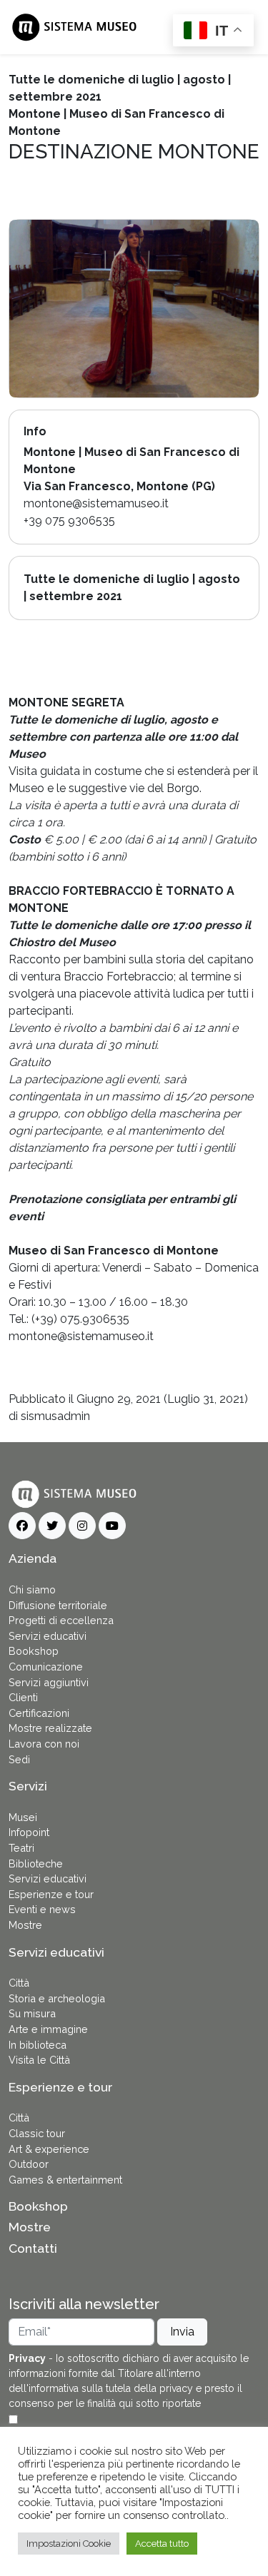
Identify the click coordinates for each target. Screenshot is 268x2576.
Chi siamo (32, 1589)
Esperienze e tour (51, 1894)
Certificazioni (39, 1713)
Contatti (33, 2248)
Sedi (19, 1759)
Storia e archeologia (57, 1998)
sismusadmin (55, 1416)
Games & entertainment (65, 2180)
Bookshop (34, 1651)
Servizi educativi (48, 1636)
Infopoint (29, 1832)
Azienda (33, 1558)
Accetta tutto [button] (162, 2544)
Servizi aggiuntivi (49, 1682)
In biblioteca (38, 2045)
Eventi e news (42, 1909)
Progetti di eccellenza (61, 1620)
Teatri (21, 1848)
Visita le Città (39, 2060)
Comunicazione (46, 1667)
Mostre (25, 1925)
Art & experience (49, 2149)
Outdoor (29, 2164)
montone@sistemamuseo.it (81, 1336)
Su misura (32, 2013)
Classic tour (37, 2133)
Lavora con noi (44, 1744)
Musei (23, 1817)
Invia (182, 2332)
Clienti (23, 1697)
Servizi (28, 1786)
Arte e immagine (48, 2029)
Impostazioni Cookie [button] (69, 2544)
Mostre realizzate (50, 1728)
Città (19, 1983)
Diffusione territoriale (58, 1605)
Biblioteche (36, 1863)
